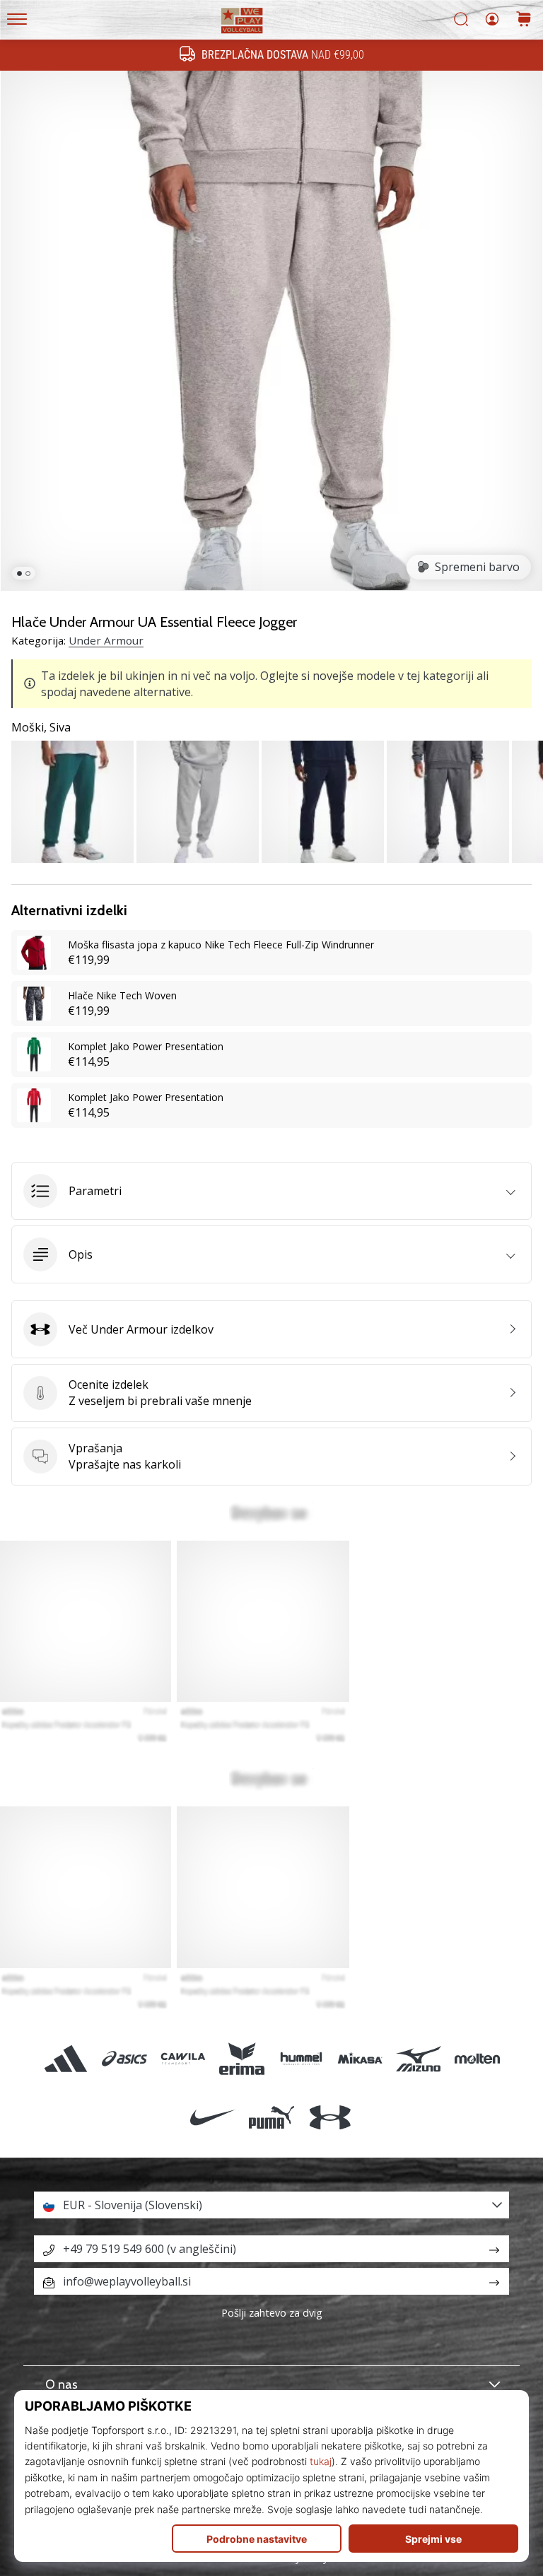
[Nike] (212, 2117)
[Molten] (478, 2058)
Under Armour (106, 640)
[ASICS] (124, 2058)
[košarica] (524, 20)
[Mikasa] (360, 2058)
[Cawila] (183, 2058)
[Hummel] (301, 2058)
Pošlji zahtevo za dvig (272, 2313)
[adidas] (65, 2058)
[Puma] (271, 2117)
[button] (271, 1191)
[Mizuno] (418, 2058)
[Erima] (242, 2058)
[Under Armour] (331, 2117)
